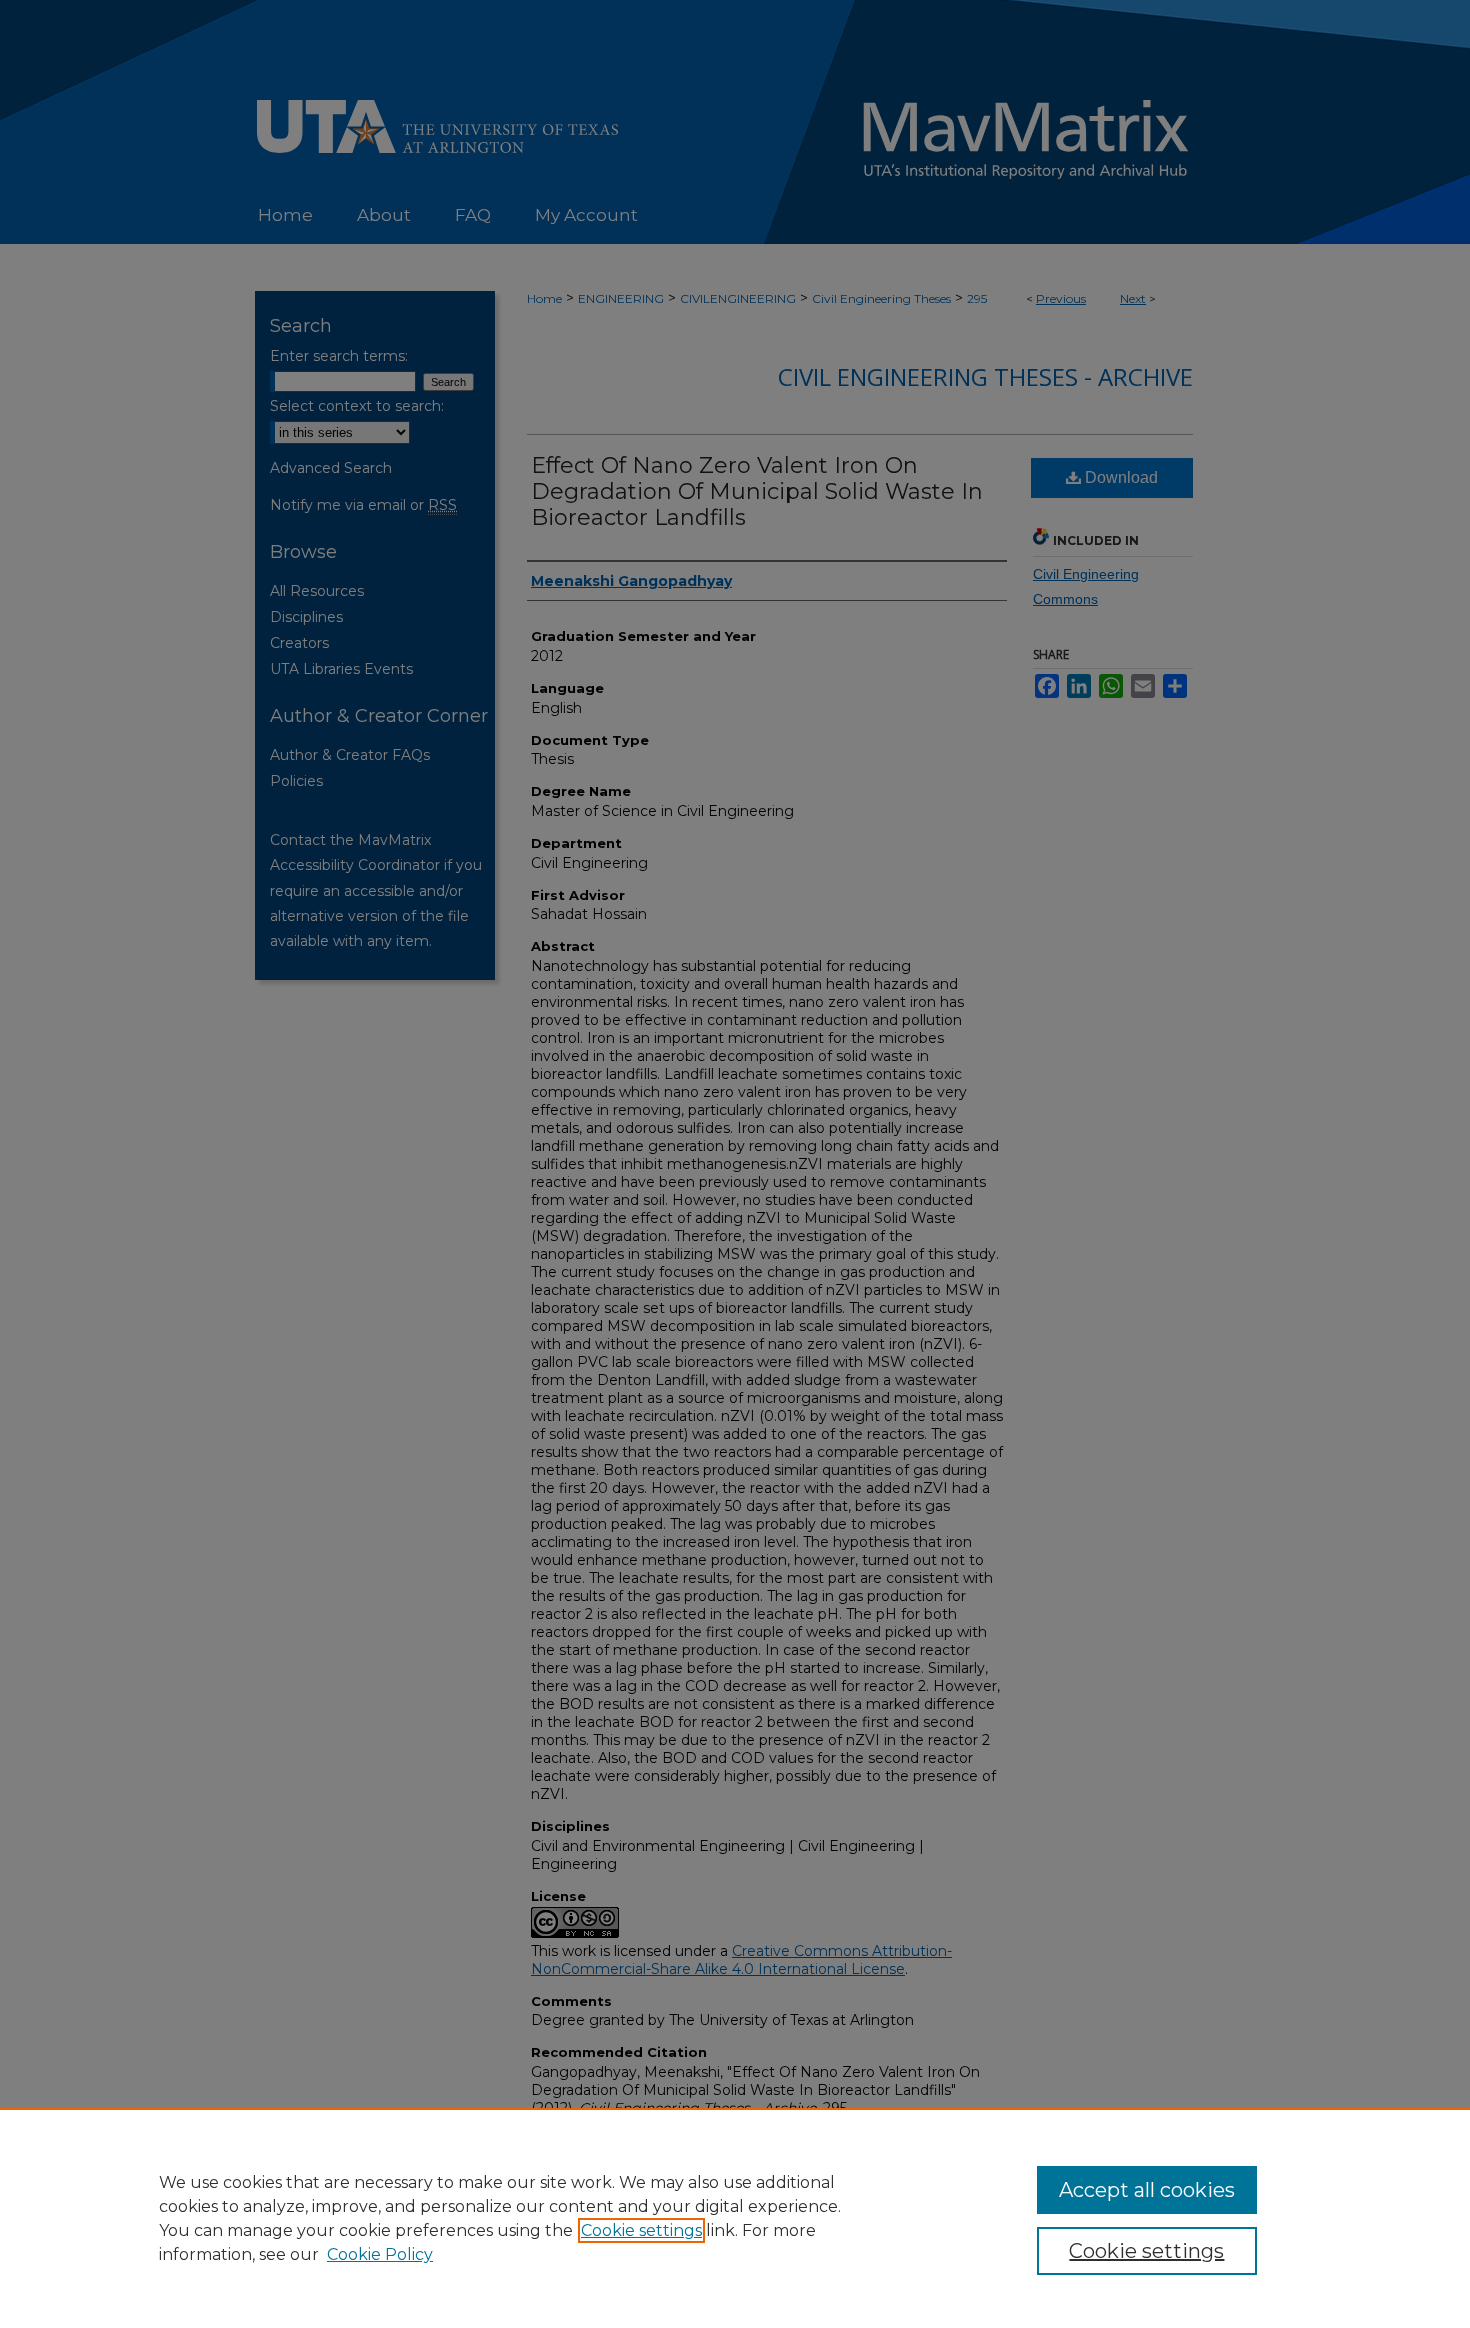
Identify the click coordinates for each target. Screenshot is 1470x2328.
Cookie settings (641, 2230)
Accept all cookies (1147, 2190)
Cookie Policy (380, 2254)
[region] (735, 2218)
